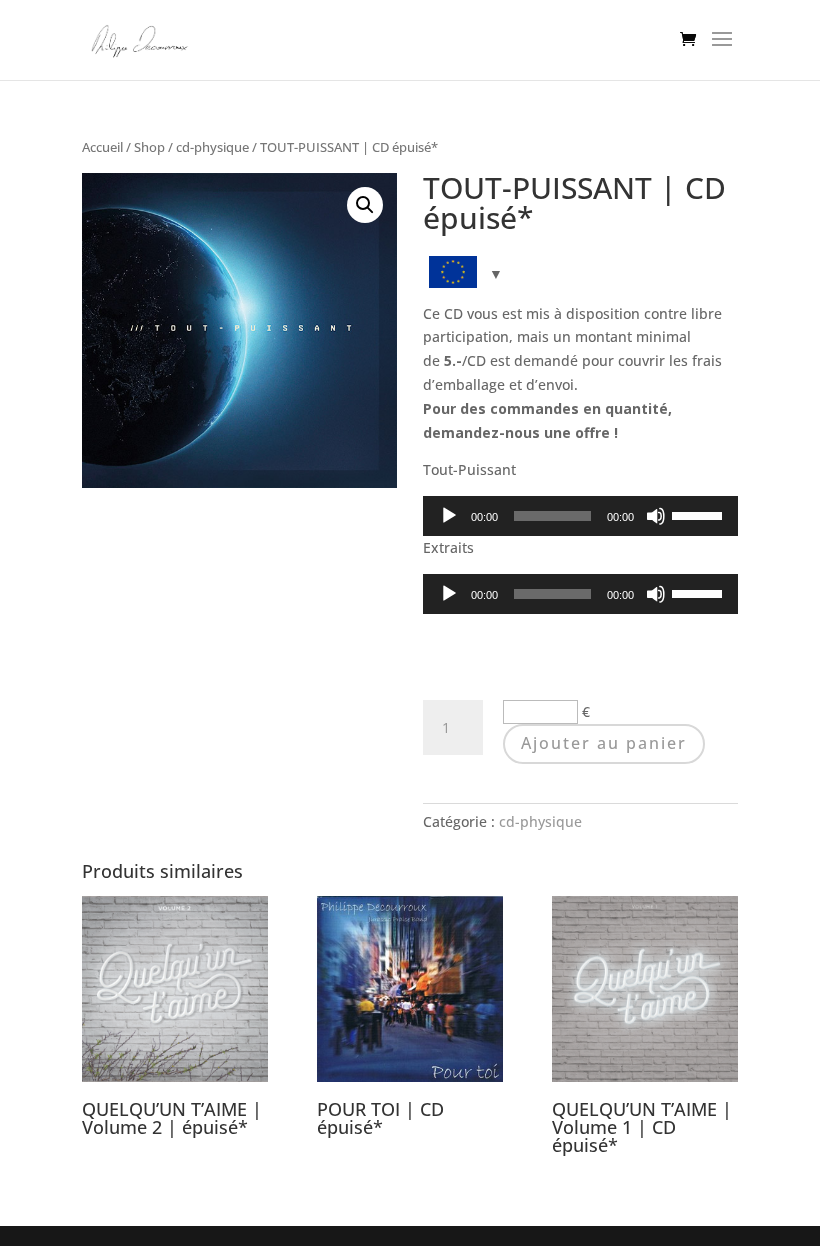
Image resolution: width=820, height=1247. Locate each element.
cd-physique (212, 147)
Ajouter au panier (604, 743)
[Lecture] (449, 516)
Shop (149, 147)
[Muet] (656, 516)
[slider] (700, 514)
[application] (580, 516)
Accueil (102, 147)
